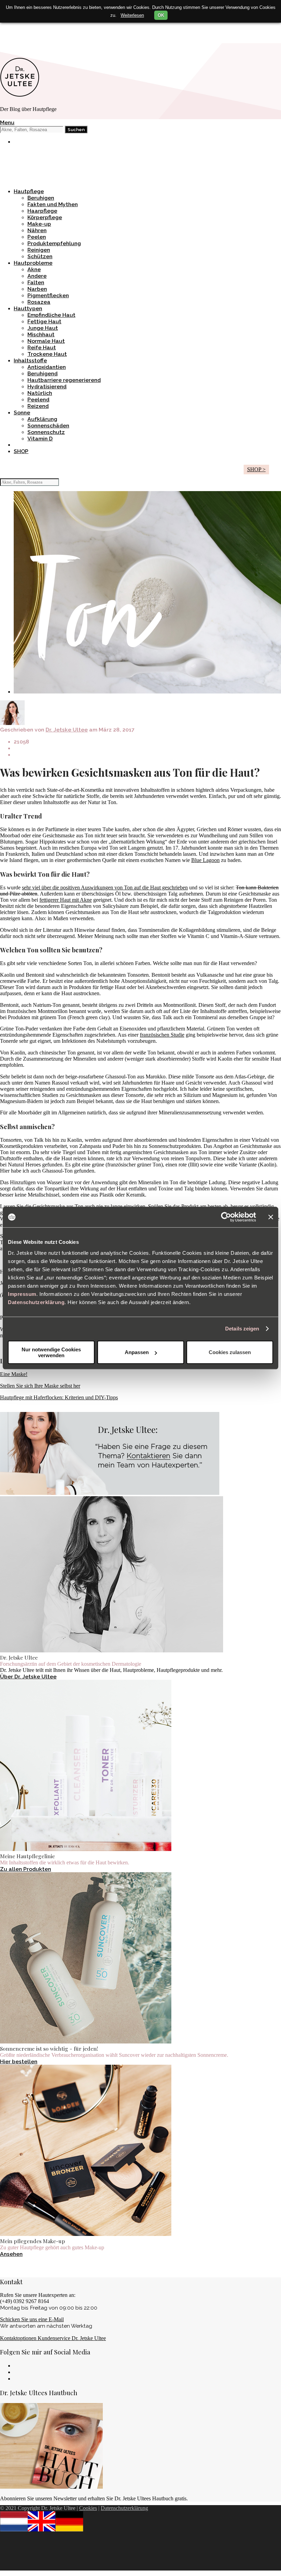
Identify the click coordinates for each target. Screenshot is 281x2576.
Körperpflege (45, 217)
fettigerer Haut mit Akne (66, 900)
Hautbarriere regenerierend (64, 380)
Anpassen (137, 1352)
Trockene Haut (47, 354)
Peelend (38, 399)
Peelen (37, 237)
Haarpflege (42, 211)
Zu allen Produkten (26, 1869)
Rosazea (39, 302)
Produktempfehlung (54, 243)
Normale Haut (46, 341)
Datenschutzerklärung (36, 1302)
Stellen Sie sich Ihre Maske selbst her (40, 1386)
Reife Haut (42, 347)
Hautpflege (29, 191)
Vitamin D (40, 439)
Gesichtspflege (34, 167)
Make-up (26, 28)
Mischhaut (41, 334)
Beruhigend (42, 373)
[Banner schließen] (271, 1217)
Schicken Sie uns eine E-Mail (32, 2319)
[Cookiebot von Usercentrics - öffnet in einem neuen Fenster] (226, 1217)
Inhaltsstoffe (30, 360)
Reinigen (39, 250)
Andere (37, 276)
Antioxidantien (47, 367)
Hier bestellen (19, 2061)
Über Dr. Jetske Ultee (28, 1677)
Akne (34, 269)
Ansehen (11, 2254)
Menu (7, 122)
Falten (36, 282)
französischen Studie (162, 1035)
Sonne (22, 412)
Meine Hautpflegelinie (43, 154)
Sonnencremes (33, 160)
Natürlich (40, 393)
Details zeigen (242, 1329)
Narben (37, 289)
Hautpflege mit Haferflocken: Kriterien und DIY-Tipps (59, 1397)
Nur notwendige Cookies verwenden (51, 1352)
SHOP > (256, 469)
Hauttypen (28, 308)
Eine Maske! (14, 1374)
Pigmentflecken (48, 295)
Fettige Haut (44, 321)
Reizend (38, 406)
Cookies (88, 2508)
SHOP (21, 451)
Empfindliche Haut (51, 315)
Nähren (37, 230)
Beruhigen (41, 198)
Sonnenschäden (48, 426)
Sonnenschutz (46, 432)
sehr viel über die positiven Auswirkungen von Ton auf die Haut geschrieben (105, 887)
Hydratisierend (47, 386)
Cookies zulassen (230, 1352)
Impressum (22, 1294)
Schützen (40, 256)
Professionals (32, 35)
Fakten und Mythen (53, 204)
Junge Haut (43, 328)
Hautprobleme (33, 263)
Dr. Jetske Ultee (67, 730)
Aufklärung (42, 419)
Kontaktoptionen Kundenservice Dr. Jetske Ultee (53, 2338)
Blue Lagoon (205, 860)
